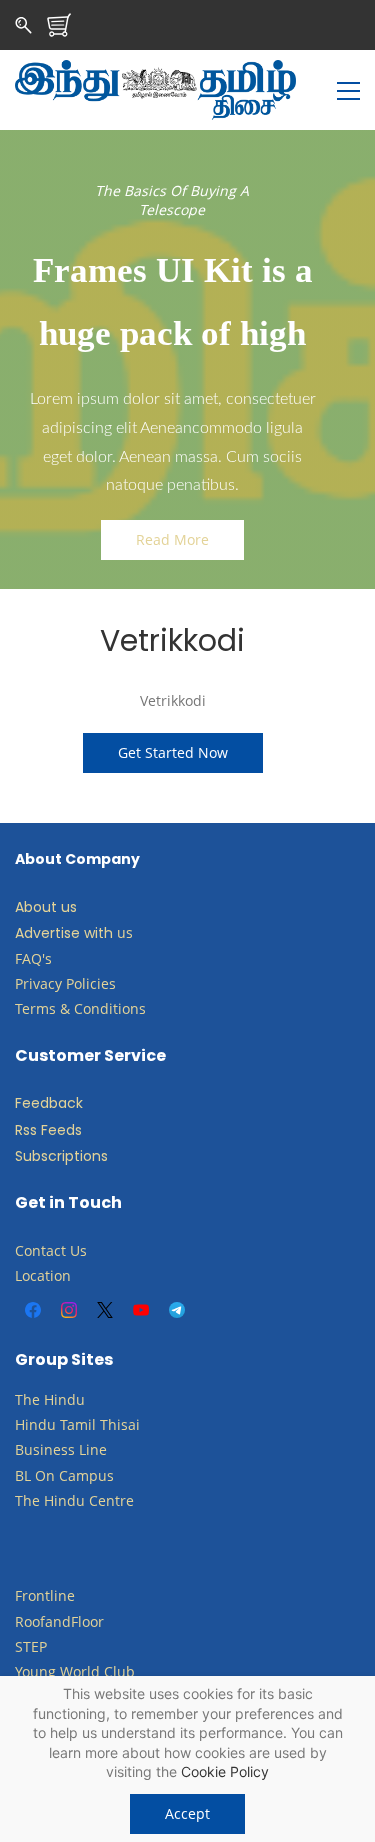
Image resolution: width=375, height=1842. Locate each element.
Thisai (120, 1424)
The (27, 1399)
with (98, 933)
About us (46, 907)
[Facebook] (33, 1310)
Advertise (47, 933)
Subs (31, 1156)
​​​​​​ (57, 1475)
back (66, 1103)
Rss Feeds (48, 1130)
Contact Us (51, 1250)
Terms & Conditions (80, 1008)
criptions (78, 1156)
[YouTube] (141, 1310)
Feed (32, 1103)
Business (45, 1449)
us (125, 932)
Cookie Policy (225, 1771)
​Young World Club (75, 1671)
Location (43, 1275)
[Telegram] (177, 1310)
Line (93, 1449)
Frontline (45, 1595)
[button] (172, 540)
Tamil (78, 1424)
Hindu (64, 1399)
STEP (31, 1646)
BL (23, 1475)
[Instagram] (69, 1310)
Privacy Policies (67, 983)
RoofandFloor (59, 1621)
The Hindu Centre (74, 1500)
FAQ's (33, 958)
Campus (86, 1475)
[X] (105, 1310)
